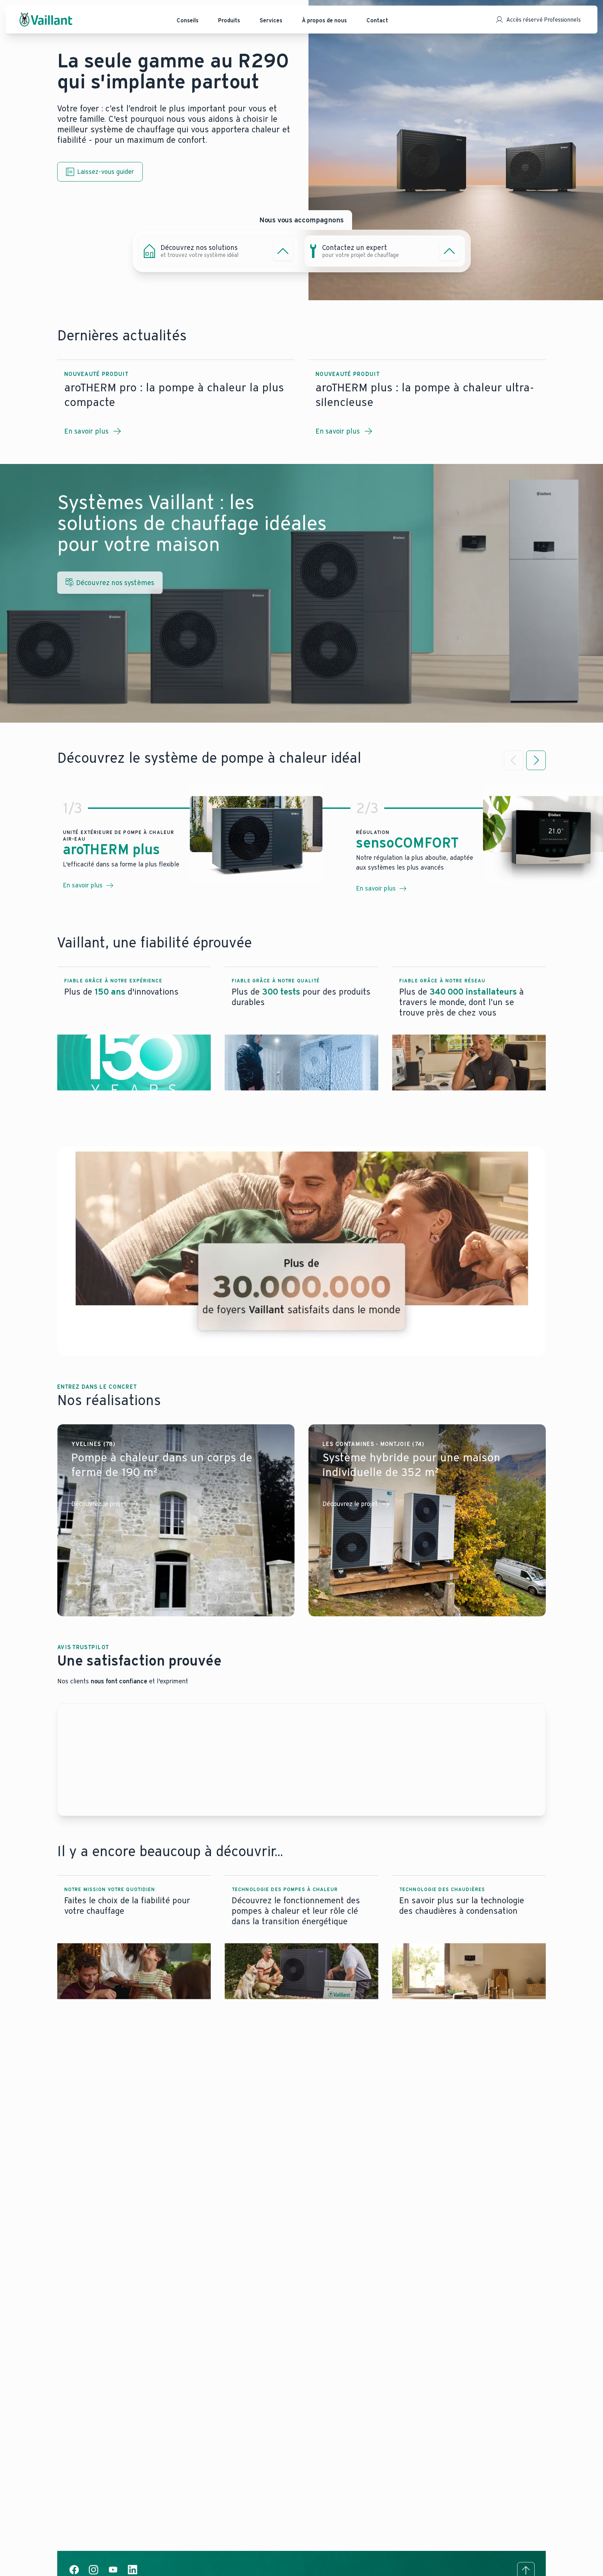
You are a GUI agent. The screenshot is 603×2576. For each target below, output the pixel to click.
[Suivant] (536, 760)
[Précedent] (514, 760)
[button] (134, 1029)
